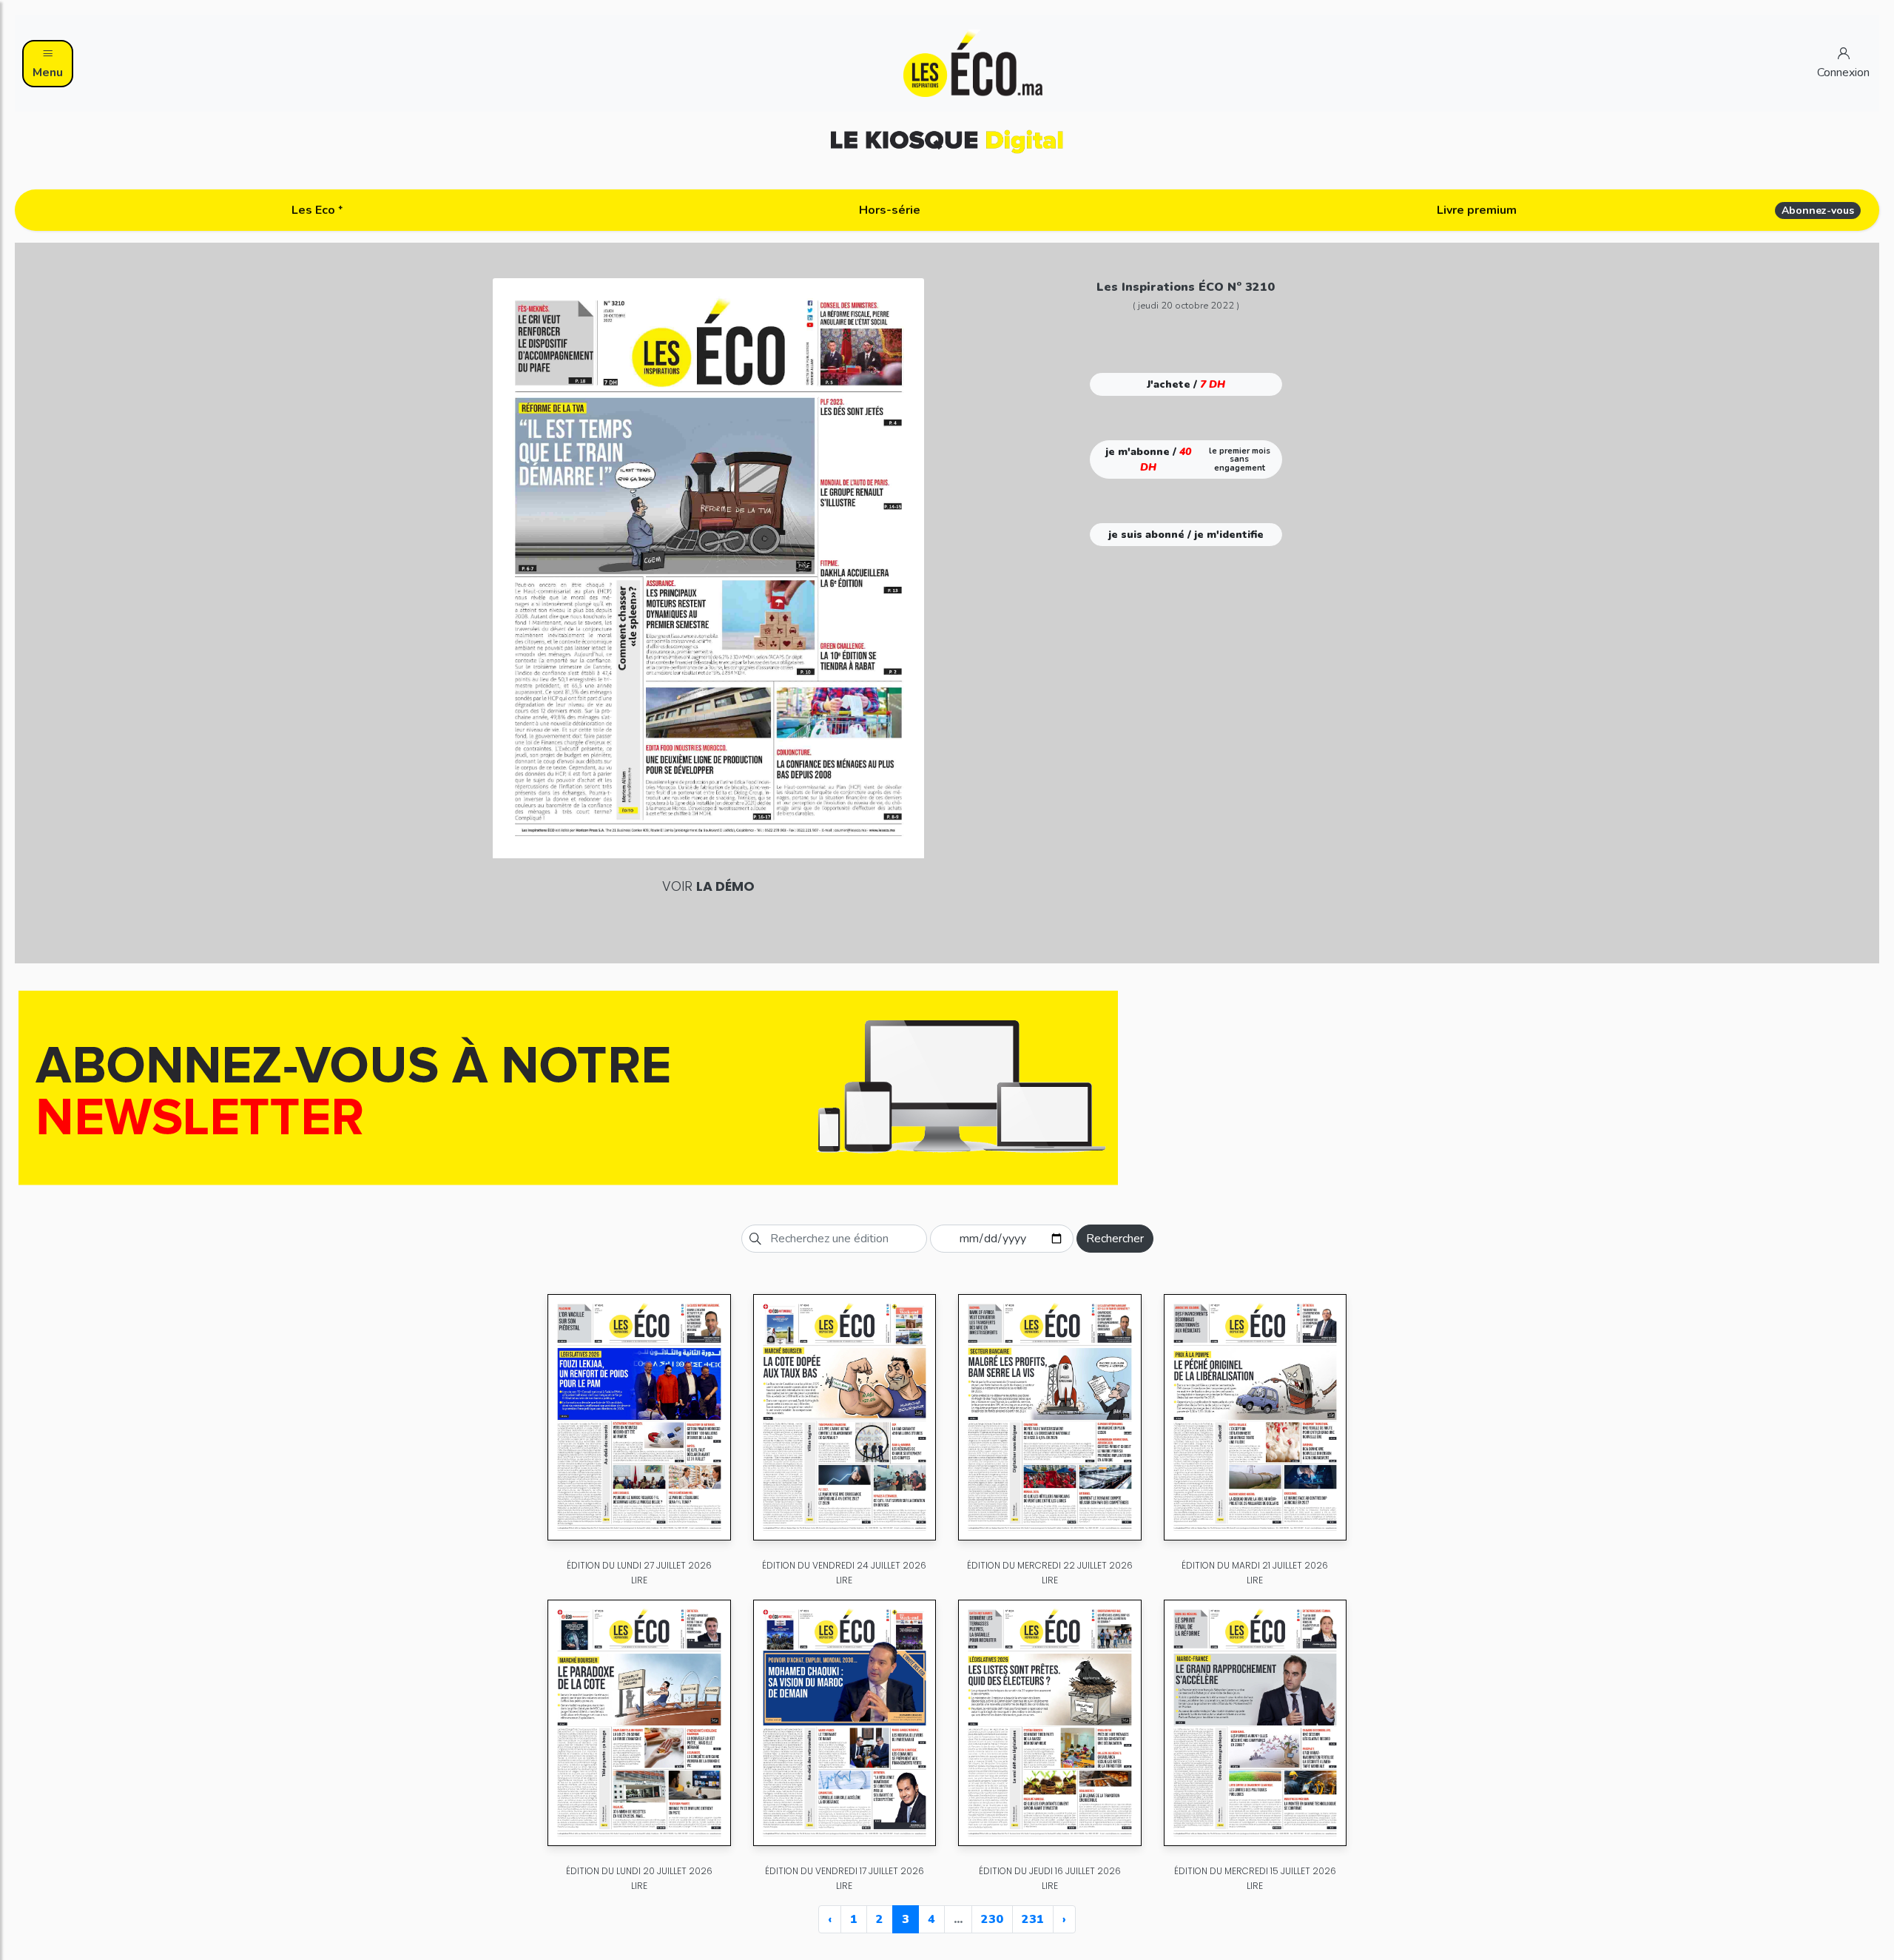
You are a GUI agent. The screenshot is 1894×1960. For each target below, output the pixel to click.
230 (992, 1919)
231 (1033, 1919)
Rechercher (1115, 1239)
